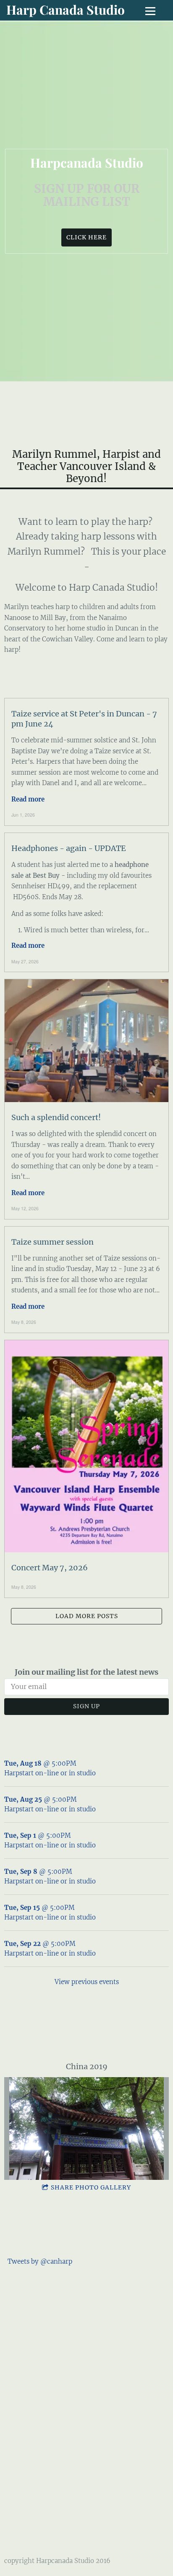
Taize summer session (52, 1242)
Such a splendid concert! (56, 1117)
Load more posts (87, 1616)
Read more (28, 799)
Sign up (86, 1706)
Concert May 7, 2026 (50, 1568)
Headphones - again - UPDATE (69, 848)
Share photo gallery (91, 2187)
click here (86, 237)
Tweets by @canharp (40, 2261)
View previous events (87, 1982)
